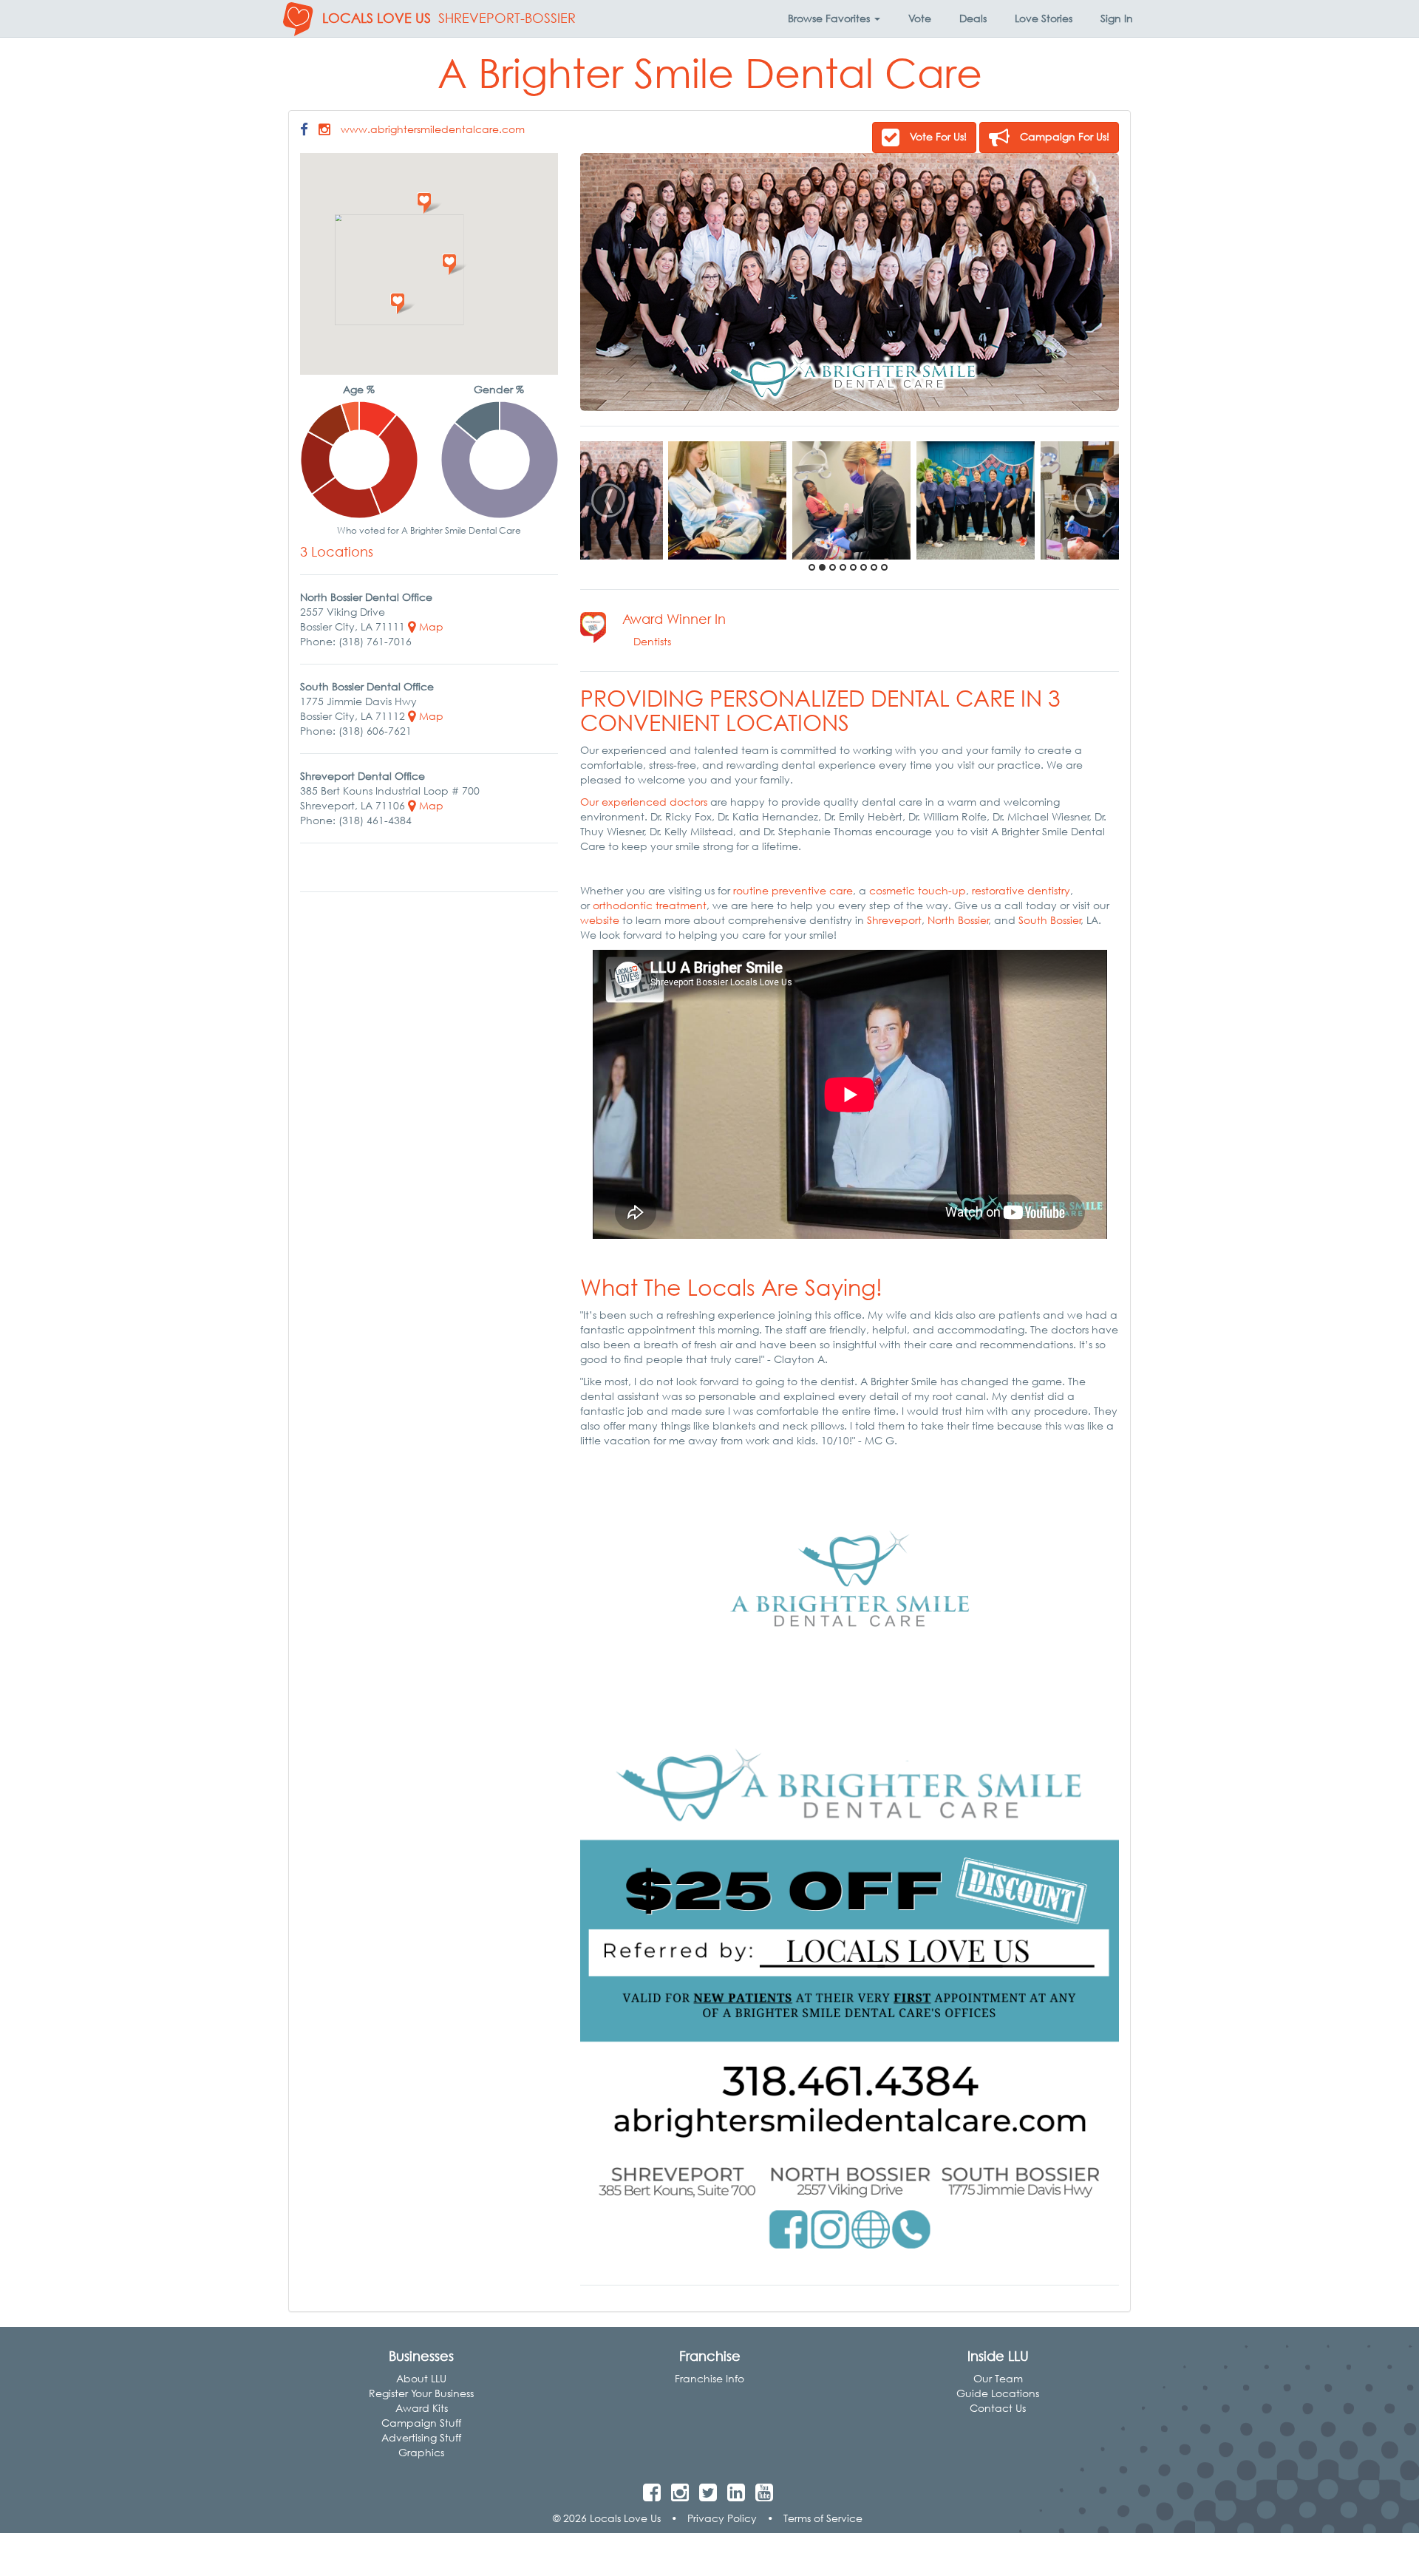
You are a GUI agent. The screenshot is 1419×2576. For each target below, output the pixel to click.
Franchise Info (709, 2378)
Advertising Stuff (421, 2437)
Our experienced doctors (644, 802)
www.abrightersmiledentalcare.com (433, 129)
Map (430, 626)
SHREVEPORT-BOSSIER (507, 18)
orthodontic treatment (650, 905)
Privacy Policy (722, 2518)
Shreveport (894, 920)
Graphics (421, 2452)
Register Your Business (421, 2393)
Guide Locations (998, 2393)
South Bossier (1050, 920)
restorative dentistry (1021, 890)
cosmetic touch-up (918, 890)
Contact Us (998, 2408)
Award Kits (422, 2408)
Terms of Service (823, 2518)
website (600, 920)
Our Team (998, 2378)
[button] (834, 18)
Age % (359, 389)
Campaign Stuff (421, 2423)
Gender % (499, 389)
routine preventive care (793, 890)
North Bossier (958, 920)
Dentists (652, 641)
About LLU (421, 2378)
